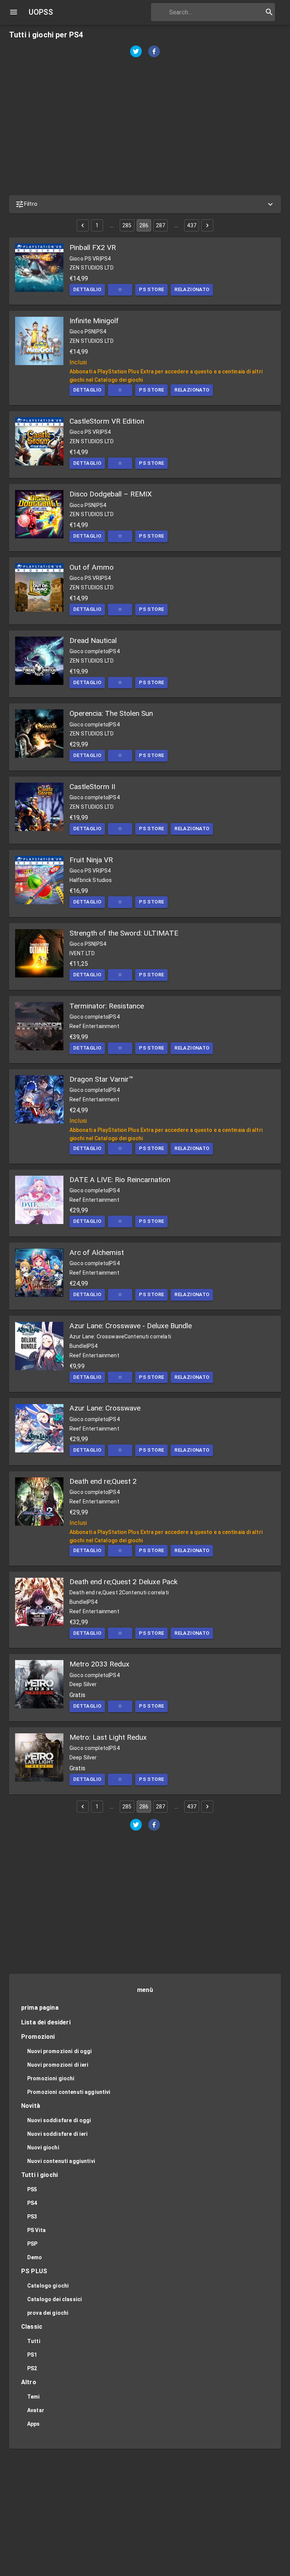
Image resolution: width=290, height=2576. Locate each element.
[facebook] (154, 52)
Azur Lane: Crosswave (105, 1408)
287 (160, 225)
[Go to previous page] (83, 225)
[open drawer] (14, 12)
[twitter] (136, 52)
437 (191, 225)
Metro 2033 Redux (99, 1664)
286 (144, 225)
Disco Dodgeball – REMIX (111, 494)
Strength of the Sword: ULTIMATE (124, 933)
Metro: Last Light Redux (108, 1737)
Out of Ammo (92, 567)
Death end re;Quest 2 (103, 1481)
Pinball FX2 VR (93, 247)
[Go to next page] (207, 225)
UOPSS (41, 12)
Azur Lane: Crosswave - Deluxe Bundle (131, 1326)
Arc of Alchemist (97, 1253)
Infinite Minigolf (94, 321)
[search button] (269, 12)
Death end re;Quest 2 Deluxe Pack (123, 1582)
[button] (145, 204)
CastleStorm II (92, 787)
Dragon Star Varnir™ (101, 1079)
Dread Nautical (93, 641)
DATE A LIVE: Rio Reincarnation (120, 1180)
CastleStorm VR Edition (107, 421)
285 (127, 225)
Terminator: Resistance (107, 1006)
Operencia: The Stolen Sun (111, 713)
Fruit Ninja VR (91, 860)
